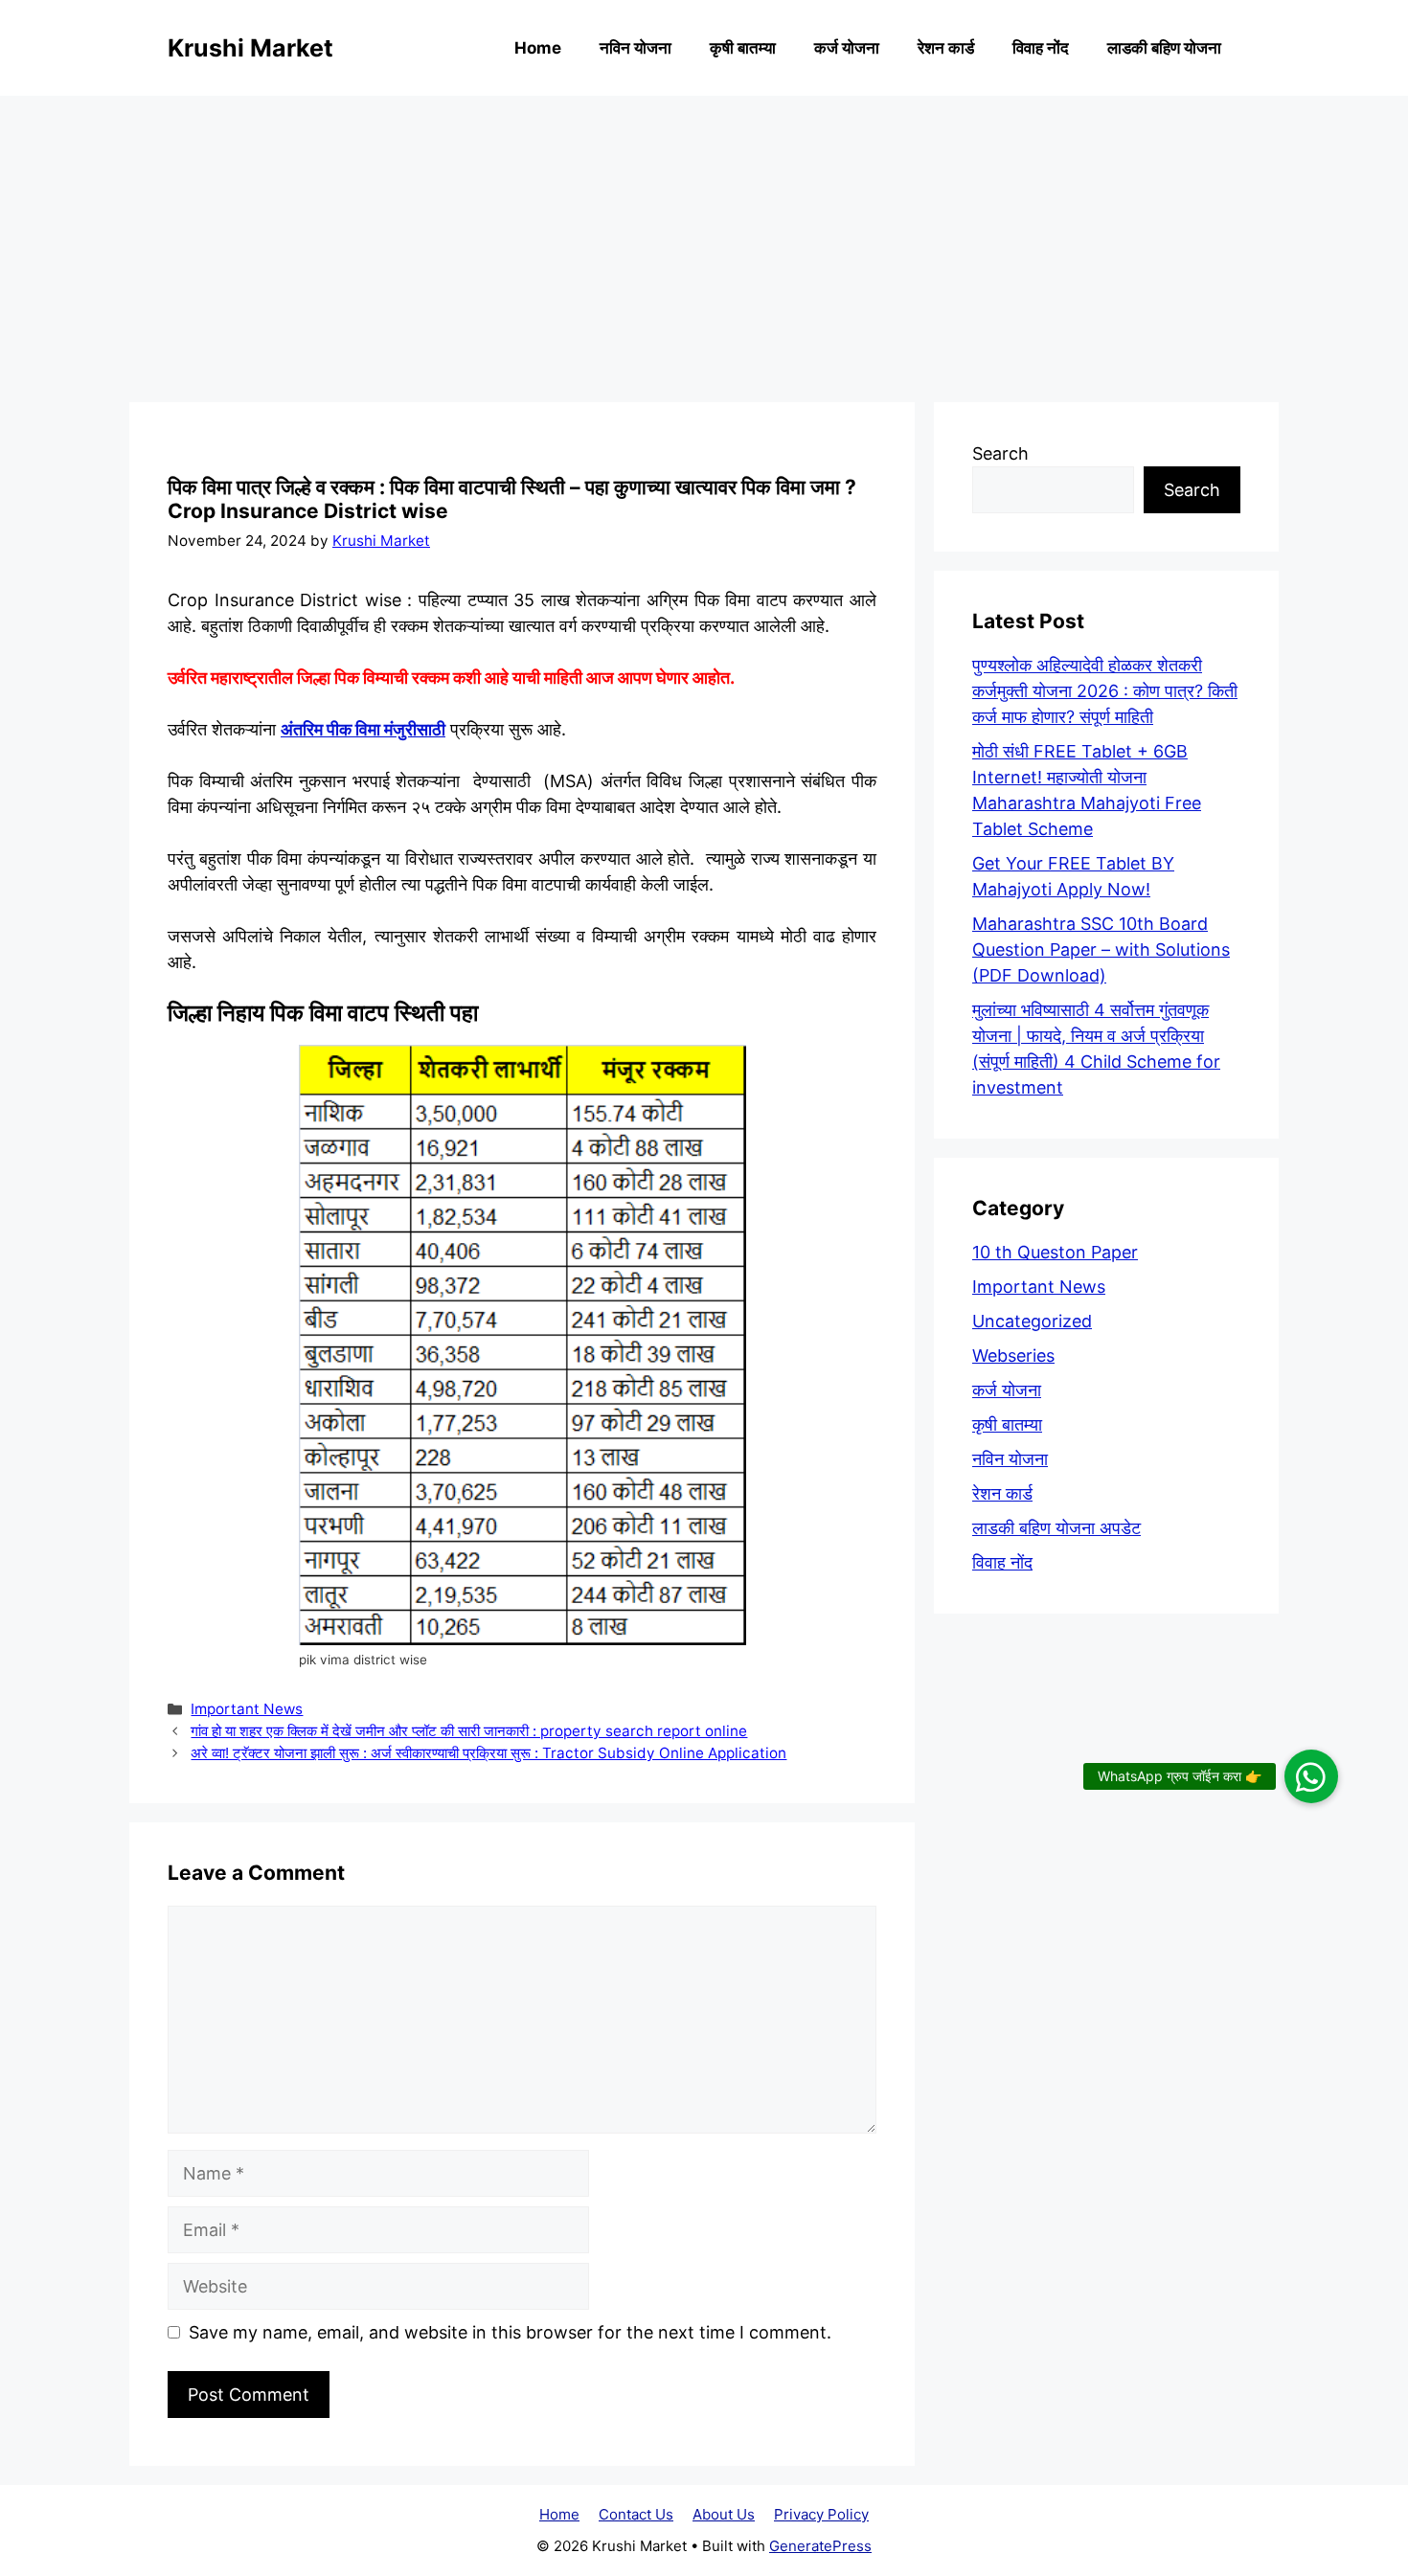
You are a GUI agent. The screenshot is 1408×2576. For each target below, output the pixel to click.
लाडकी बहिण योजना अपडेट (1056, 1528)
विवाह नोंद (1041, 48)
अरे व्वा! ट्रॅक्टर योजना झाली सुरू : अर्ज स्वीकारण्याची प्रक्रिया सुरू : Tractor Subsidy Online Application (488, 1753)
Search (1000, 453)
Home (538, 48)
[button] (1311, 1776)
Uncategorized (1032, 1321)
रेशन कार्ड (946, 48)
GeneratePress (820, 2546)
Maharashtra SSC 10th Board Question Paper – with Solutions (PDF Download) (1101, 949)
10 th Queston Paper (1055, 1252)
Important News (247, 1709)
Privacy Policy (821, 2514)
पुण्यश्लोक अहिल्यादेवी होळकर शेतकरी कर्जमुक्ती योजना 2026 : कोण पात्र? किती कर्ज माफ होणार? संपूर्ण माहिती (1105, 691)
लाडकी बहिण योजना (1164, 48)
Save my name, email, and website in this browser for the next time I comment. (510, 2332)
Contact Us (636, 2514)
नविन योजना (636, 48)
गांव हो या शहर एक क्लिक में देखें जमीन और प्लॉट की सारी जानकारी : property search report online (469, 1731)
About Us (724, 2514)
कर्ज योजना (847, 48)
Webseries (1013, 1356)
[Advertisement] (704, 239)
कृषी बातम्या (743, 48)
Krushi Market (250, 48)
